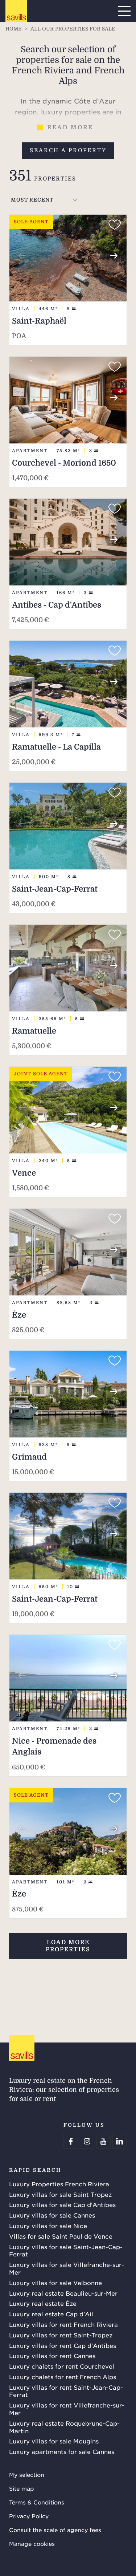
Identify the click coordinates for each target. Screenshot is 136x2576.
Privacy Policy (29, 2516)
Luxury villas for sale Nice (48, 2226)
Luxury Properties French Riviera (59, 2184)
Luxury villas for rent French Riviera (63, 2324)
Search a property (68, 150)
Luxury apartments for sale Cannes (62, 2451)
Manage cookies (32, 2543)
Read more (70, 127)
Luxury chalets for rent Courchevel (62, 2366)
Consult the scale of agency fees (55, 2530)
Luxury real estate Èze (43, 2303)
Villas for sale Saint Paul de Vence (61, 2236)
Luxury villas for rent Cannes (52, 2356)
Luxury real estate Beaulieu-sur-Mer (63, 2293)
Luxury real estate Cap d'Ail (51, 2314)
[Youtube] (103, 2141)
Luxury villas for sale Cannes (52, 2215)
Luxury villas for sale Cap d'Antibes (62, 2204)
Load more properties (68, 1946)
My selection (27, 2474)
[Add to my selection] (115, 225)
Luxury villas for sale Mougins (54, 2441)
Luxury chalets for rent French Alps (63, 2377)
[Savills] (16, 11)
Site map (22, 2488)
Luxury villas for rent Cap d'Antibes (63, 2345)
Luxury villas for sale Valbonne (55, 2283)
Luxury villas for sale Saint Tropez (60, 2194)
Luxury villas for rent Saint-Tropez (61, 2335)
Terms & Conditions (37, 2502)
